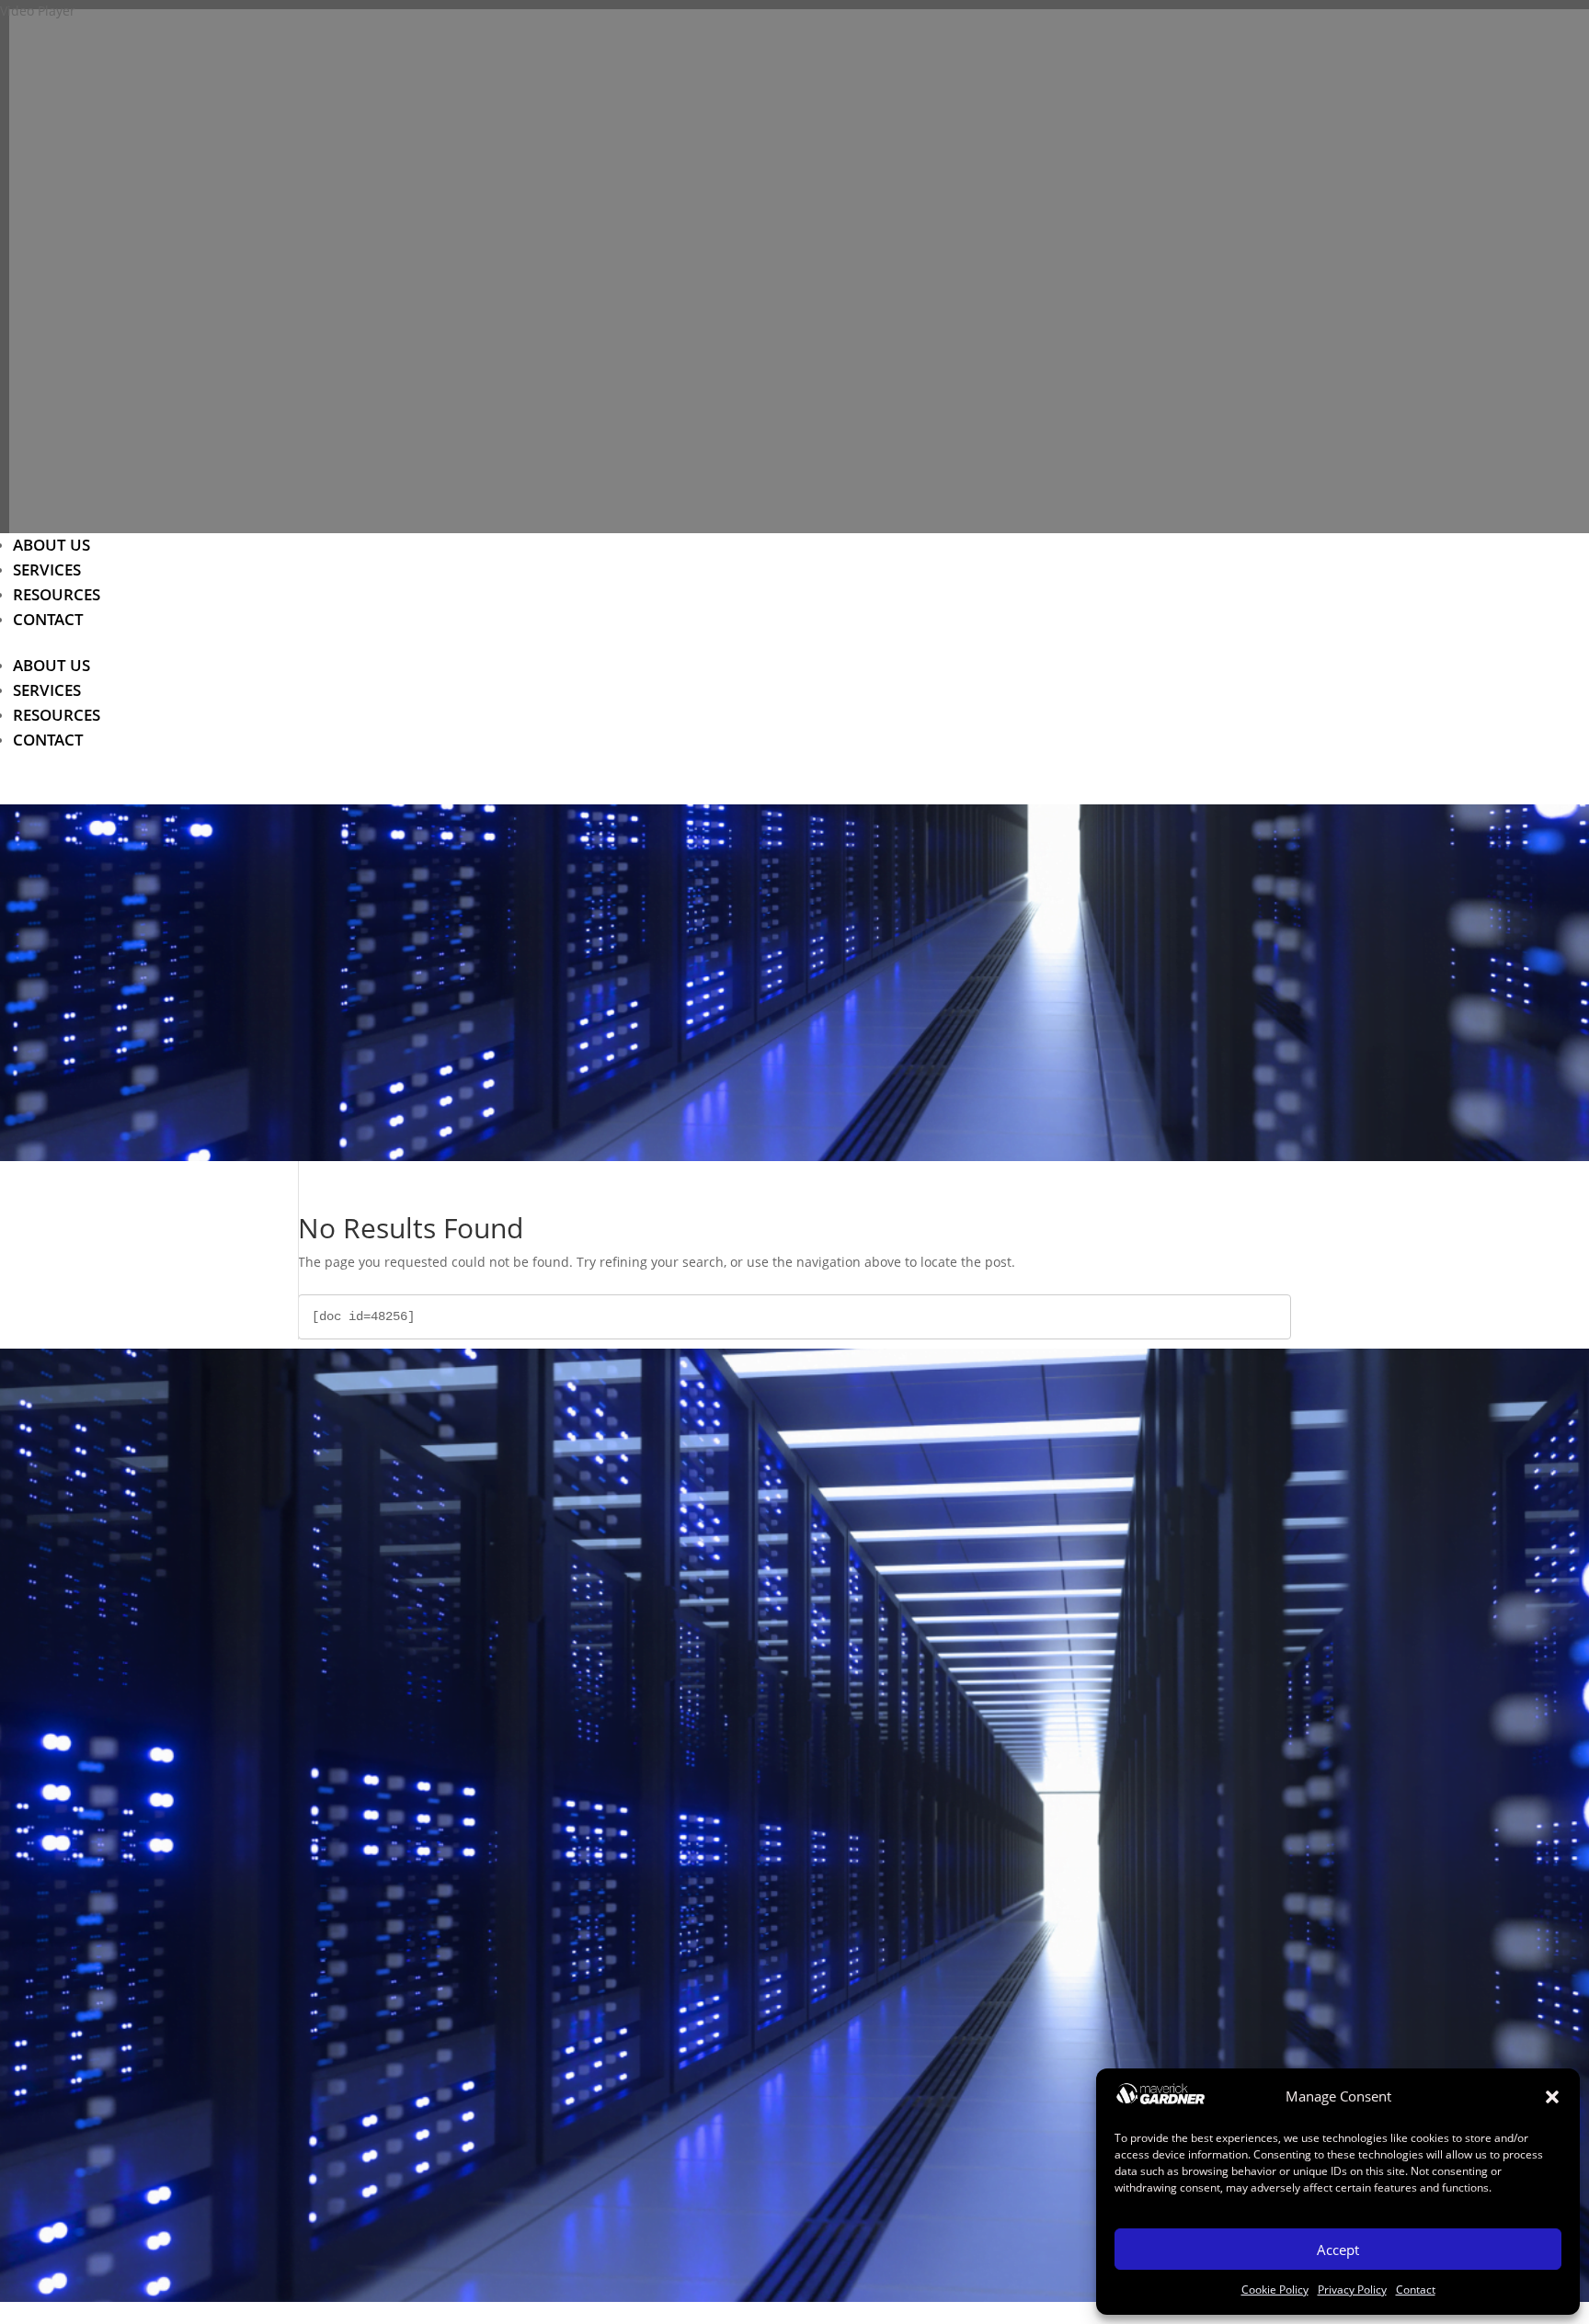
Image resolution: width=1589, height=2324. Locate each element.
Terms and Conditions (801, 2046)
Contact (1416, 2290)
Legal (801, 2072)
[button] (1552, 2097)
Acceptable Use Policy (801, 1835)
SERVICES (47, 570)
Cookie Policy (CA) (801, 2020)
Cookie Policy (1275, 2290)
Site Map (801, 1861)
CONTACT (48, 619)
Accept (1338, 2250)
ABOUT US (51, 545)
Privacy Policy (1352, 2290)
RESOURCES (57, 594)
